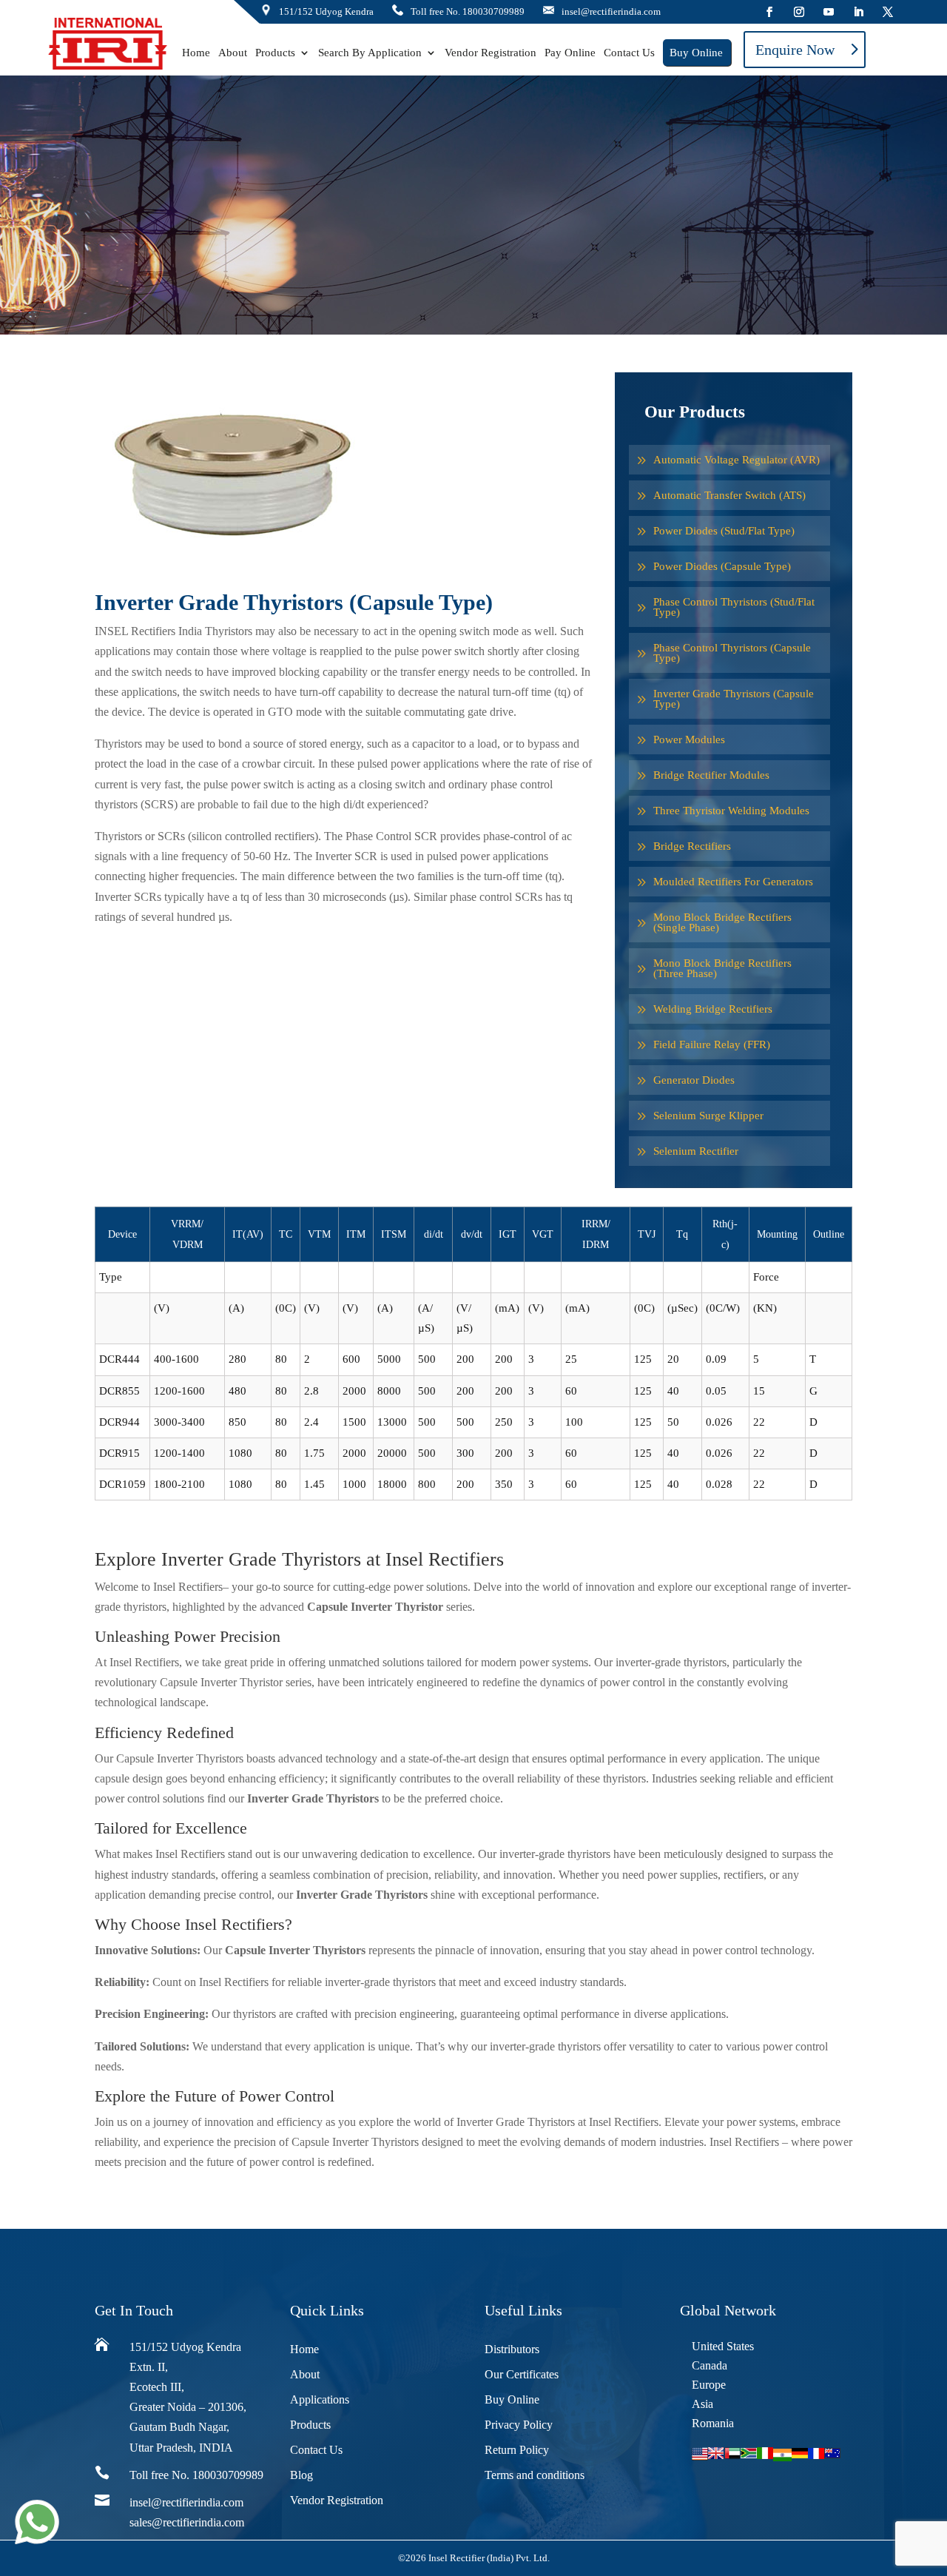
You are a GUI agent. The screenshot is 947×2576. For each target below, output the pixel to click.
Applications (320, 2399)
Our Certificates (522, 2374)
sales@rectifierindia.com (187, 2522)
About (233, 53)
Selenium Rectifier (696, 1151)
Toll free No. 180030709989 (468, 11)
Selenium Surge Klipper (708, 1116)
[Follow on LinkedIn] (858, 12)
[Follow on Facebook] (769, 12)
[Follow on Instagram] (799, 12)
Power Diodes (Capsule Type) (722, 566)
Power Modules (689, 739)
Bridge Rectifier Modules (711, 775)
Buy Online (696, 53)
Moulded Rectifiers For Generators (733, 882)
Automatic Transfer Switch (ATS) (729, 495)
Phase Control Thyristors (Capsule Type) (732, 653)
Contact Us (629, 53)
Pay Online (570, 53)
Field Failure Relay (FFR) (712, 1044)
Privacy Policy (519, 2425)
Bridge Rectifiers (692, 846)
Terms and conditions (535, 2475)
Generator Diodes (694, 1080)
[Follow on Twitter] (888, 12)
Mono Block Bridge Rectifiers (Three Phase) (722, 968)
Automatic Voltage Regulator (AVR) (737, 460)
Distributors (512, 2349)
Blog (301, 2475)
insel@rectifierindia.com (186, 2502)
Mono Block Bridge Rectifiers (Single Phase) (722, 922)
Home (196, 53)
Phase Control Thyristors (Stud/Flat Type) (734, 607)
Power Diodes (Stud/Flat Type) (724, 531)
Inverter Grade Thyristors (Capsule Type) (734, 699)
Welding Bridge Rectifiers (713, 1009)
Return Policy (517, 2450)
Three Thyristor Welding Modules (731, 811)
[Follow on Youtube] (829, 12)
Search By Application (370, 53)
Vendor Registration (491, 53)
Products (275, 53)
